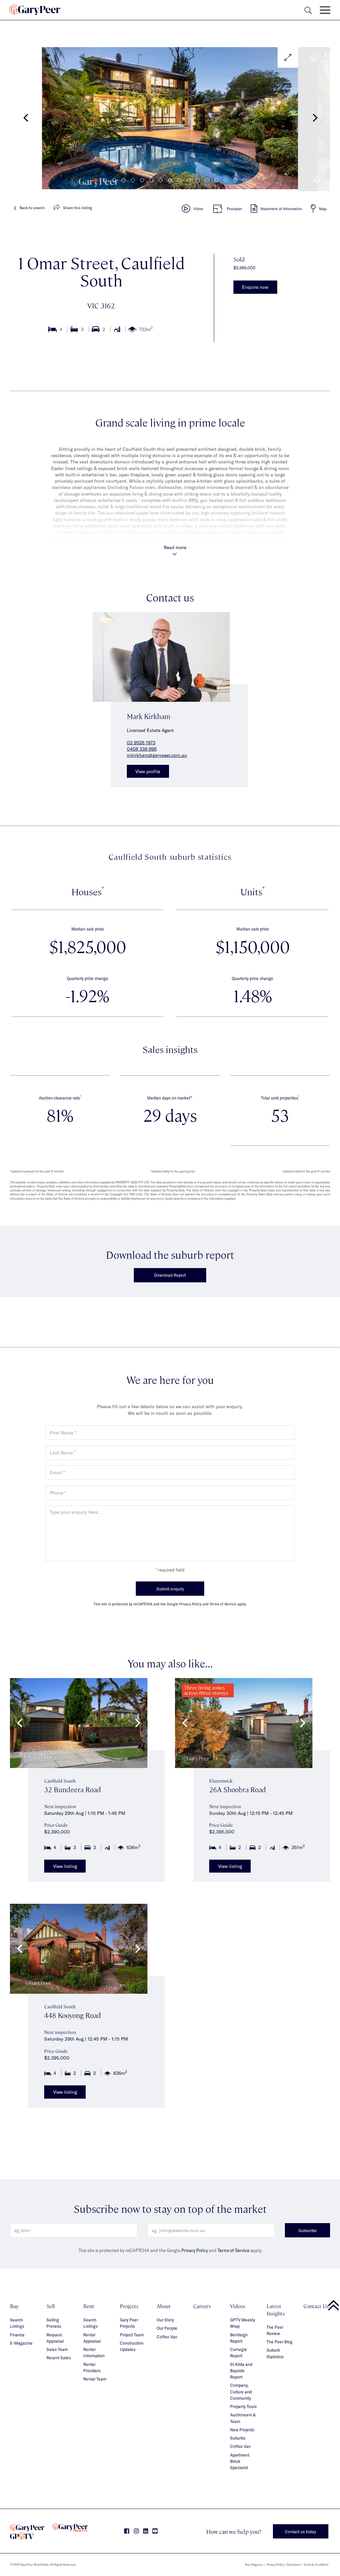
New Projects (242, 2430)
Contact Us (316, 2306)
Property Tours (243, 2406)
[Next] (314, 119)
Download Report (170, 1275)
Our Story (165, 2320)
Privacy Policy (195, 2250)
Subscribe (308, 2230)
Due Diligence (254, 2565)
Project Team (132, 2335)
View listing (65, 1866)
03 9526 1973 (141, 742)
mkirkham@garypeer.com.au (157, 755)
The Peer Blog (280, 2342)
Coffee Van (167, 2337)
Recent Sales (59, 2358)
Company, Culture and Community (241, 2392)
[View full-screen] (288, 57)
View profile (148, 771)
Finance (17, 2335)
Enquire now (255, 287)
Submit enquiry (170, 1589)
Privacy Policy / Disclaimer (284, 2565)
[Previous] (26, 119)
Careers (202, 2306)
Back (32, 208)
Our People (167, 2328)
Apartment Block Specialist (240, 2461)
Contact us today (300, 2532)
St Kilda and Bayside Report (241, 2371)
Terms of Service (233, 2250)
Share (78, 208)
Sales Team (57, 2349)
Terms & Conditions (316, 2565)
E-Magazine (21, 2343)
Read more (175, 547)
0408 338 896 (142, 749)
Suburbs (238, 2438)
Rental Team (95, 2379)
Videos (238, 2306)
